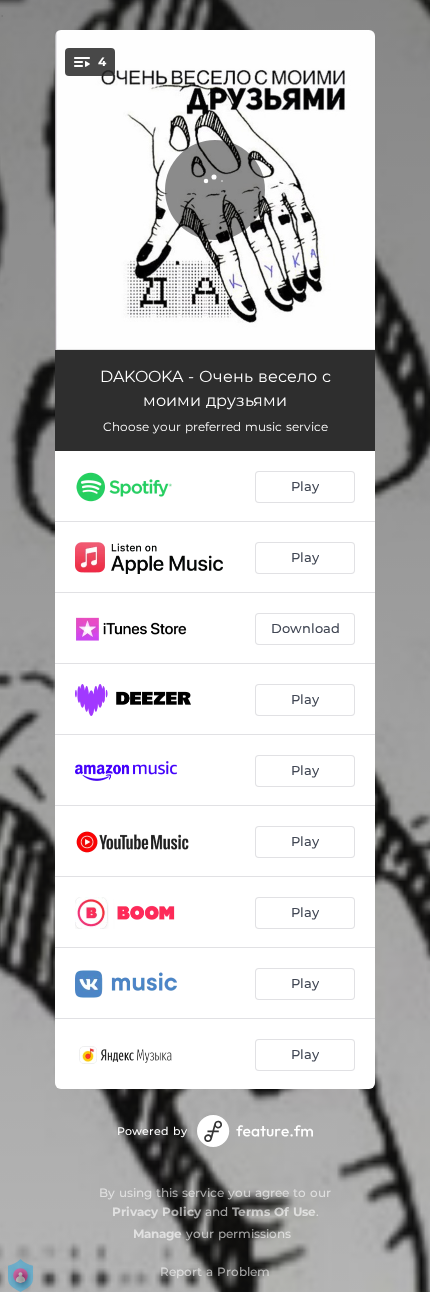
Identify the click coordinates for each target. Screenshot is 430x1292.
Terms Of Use (274, 1211)
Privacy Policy (156, 1211)
